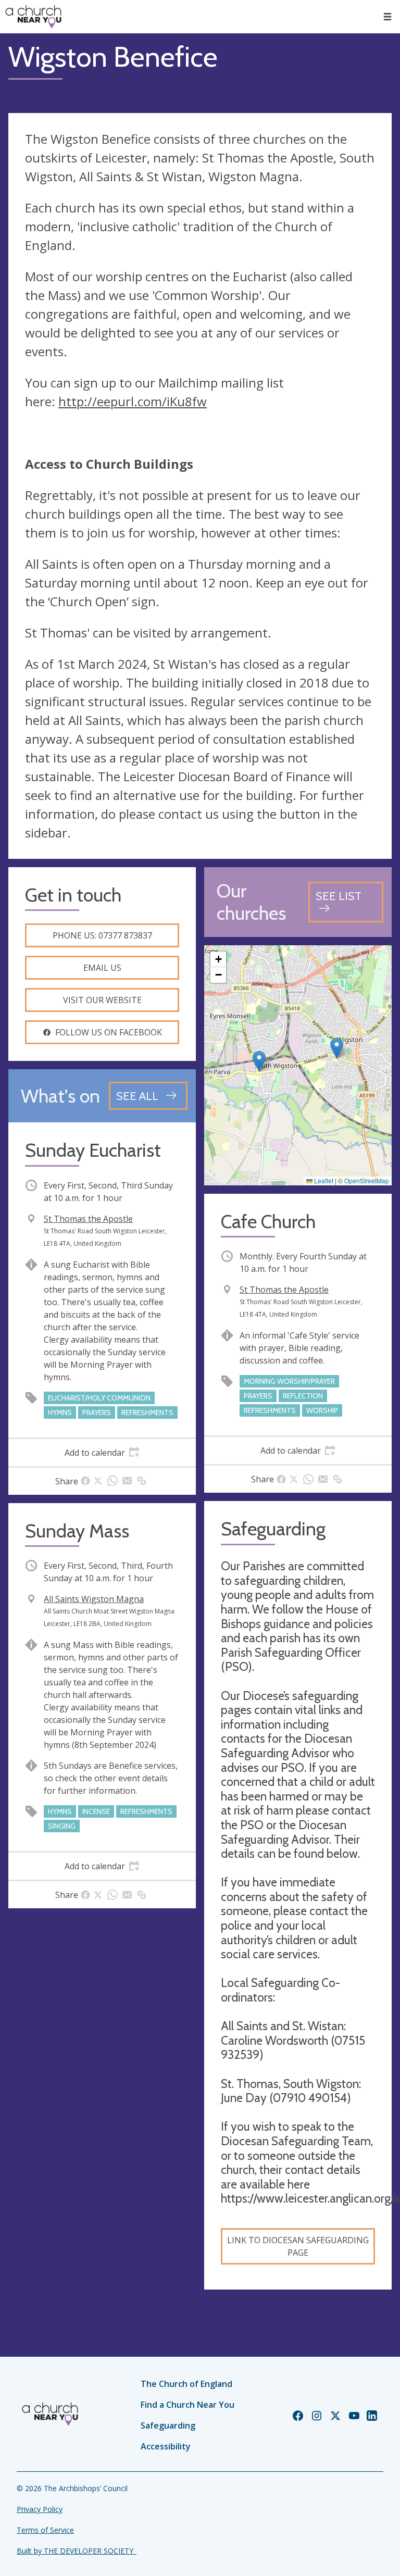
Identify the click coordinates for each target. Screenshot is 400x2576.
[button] (387, 17)
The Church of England (186, 2384)
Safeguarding (168, 2425)
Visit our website (102, 1000)
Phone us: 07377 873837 (102, 935)
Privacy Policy (40, 2509)
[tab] (102, 1453)
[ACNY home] (33, 17)
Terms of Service (45, 2530)
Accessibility (166, 2446)
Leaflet (323, 1180)
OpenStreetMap (367, 1180)
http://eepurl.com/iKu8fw (133, 401)
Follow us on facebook (109, 1032)
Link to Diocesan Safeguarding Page (298, 2246)
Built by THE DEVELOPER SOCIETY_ (77, 2551)
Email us (102, 968)
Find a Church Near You (187, 2405)
